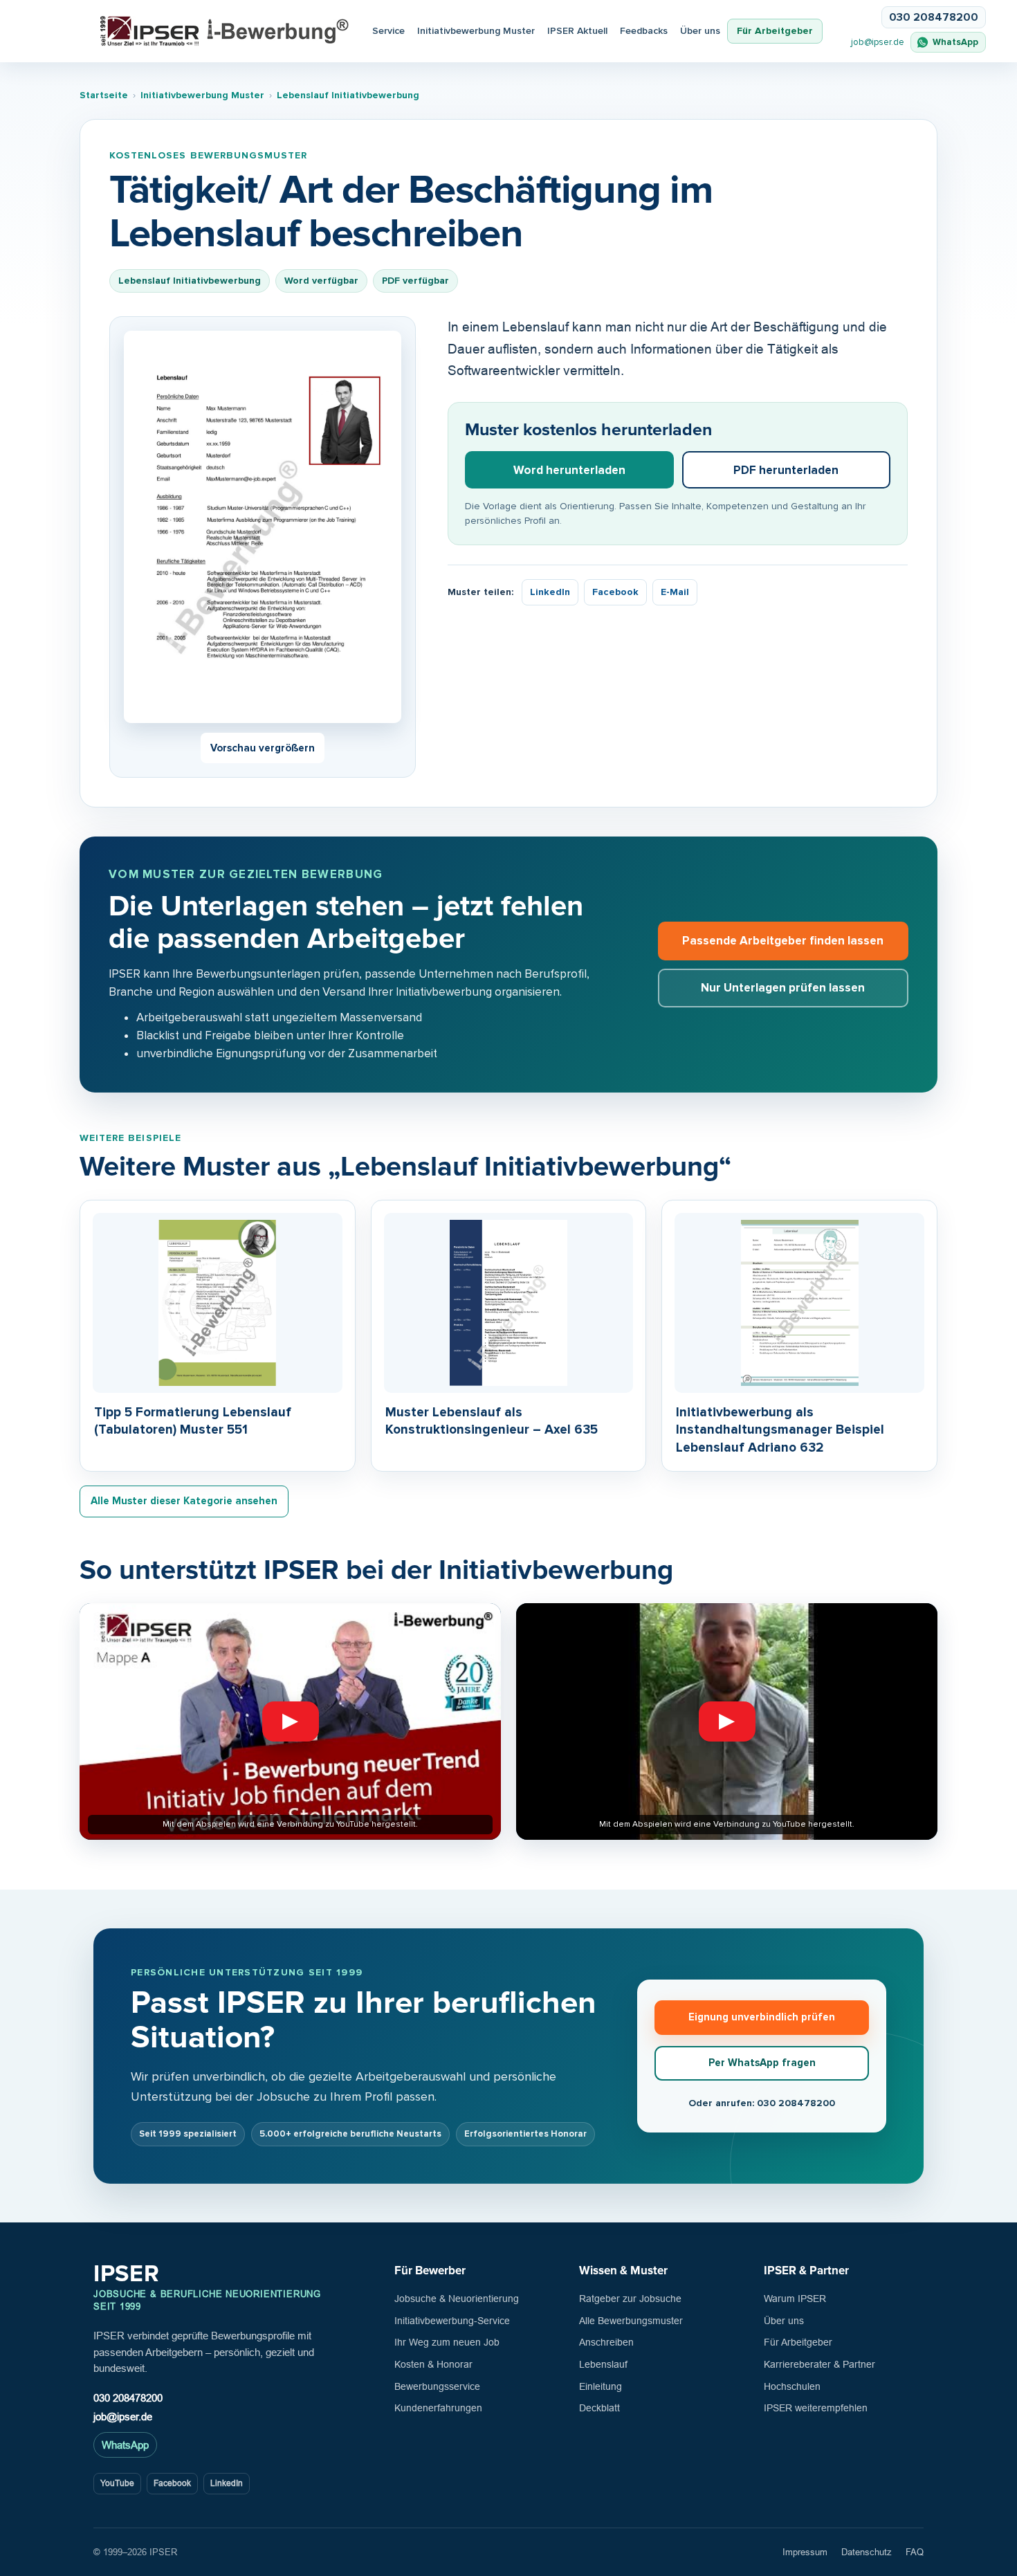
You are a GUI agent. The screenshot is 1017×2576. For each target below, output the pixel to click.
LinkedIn (550, 592)
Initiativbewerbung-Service (452, 2321)
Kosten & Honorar (433, 2364)
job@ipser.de (878, 42)
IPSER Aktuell (577, 31)
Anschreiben (606, 2342)
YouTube (117, 2483)
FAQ (915, 2552)
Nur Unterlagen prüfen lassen (783, 988)
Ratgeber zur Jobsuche (630, 2299)
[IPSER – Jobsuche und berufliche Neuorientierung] (225, 31)
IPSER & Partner (806, 2271)
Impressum (805, 2552)
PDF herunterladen (786, 470)
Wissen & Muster (623, 2271)
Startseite (104, 95)
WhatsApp (125, 2445)
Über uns (700, 31)
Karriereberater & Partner (819, 2364)
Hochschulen (792, 2386)
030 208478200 (128, 2398)
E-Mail (675, 592)
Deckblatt (599, 2408)
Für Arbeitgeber (775, 31)
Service (388, 31)
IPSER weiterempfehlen (816, 2408)
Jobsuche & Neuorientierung (457, 2299)
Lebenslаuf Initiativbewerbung (348, 95)
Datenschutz (867, 2552)
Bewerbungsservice (437, 2386)
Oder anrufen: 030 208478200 (762, 2103)
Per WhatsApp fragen (762, 2063)
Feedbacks (644, 31)
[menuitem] (577, 31)
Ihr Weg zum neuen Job (447, 2342)
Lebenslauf (603, 2364)
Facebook (615, 592)
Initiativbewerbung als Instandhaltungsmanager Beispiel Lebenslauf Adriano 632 (780, 1430)
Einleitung (601, 2386)
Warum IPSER (795, 2299)
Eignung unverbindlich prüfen (762, 2017)
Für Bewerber (430, 2271)
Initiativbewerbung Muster (476, 31)
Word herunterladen (569, 470)
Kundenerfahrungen (438, 2408)
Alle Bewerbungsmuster (631, 2321)
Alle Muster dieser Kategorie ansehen (184, 1501)
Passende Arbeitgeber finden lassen (783, 941)
